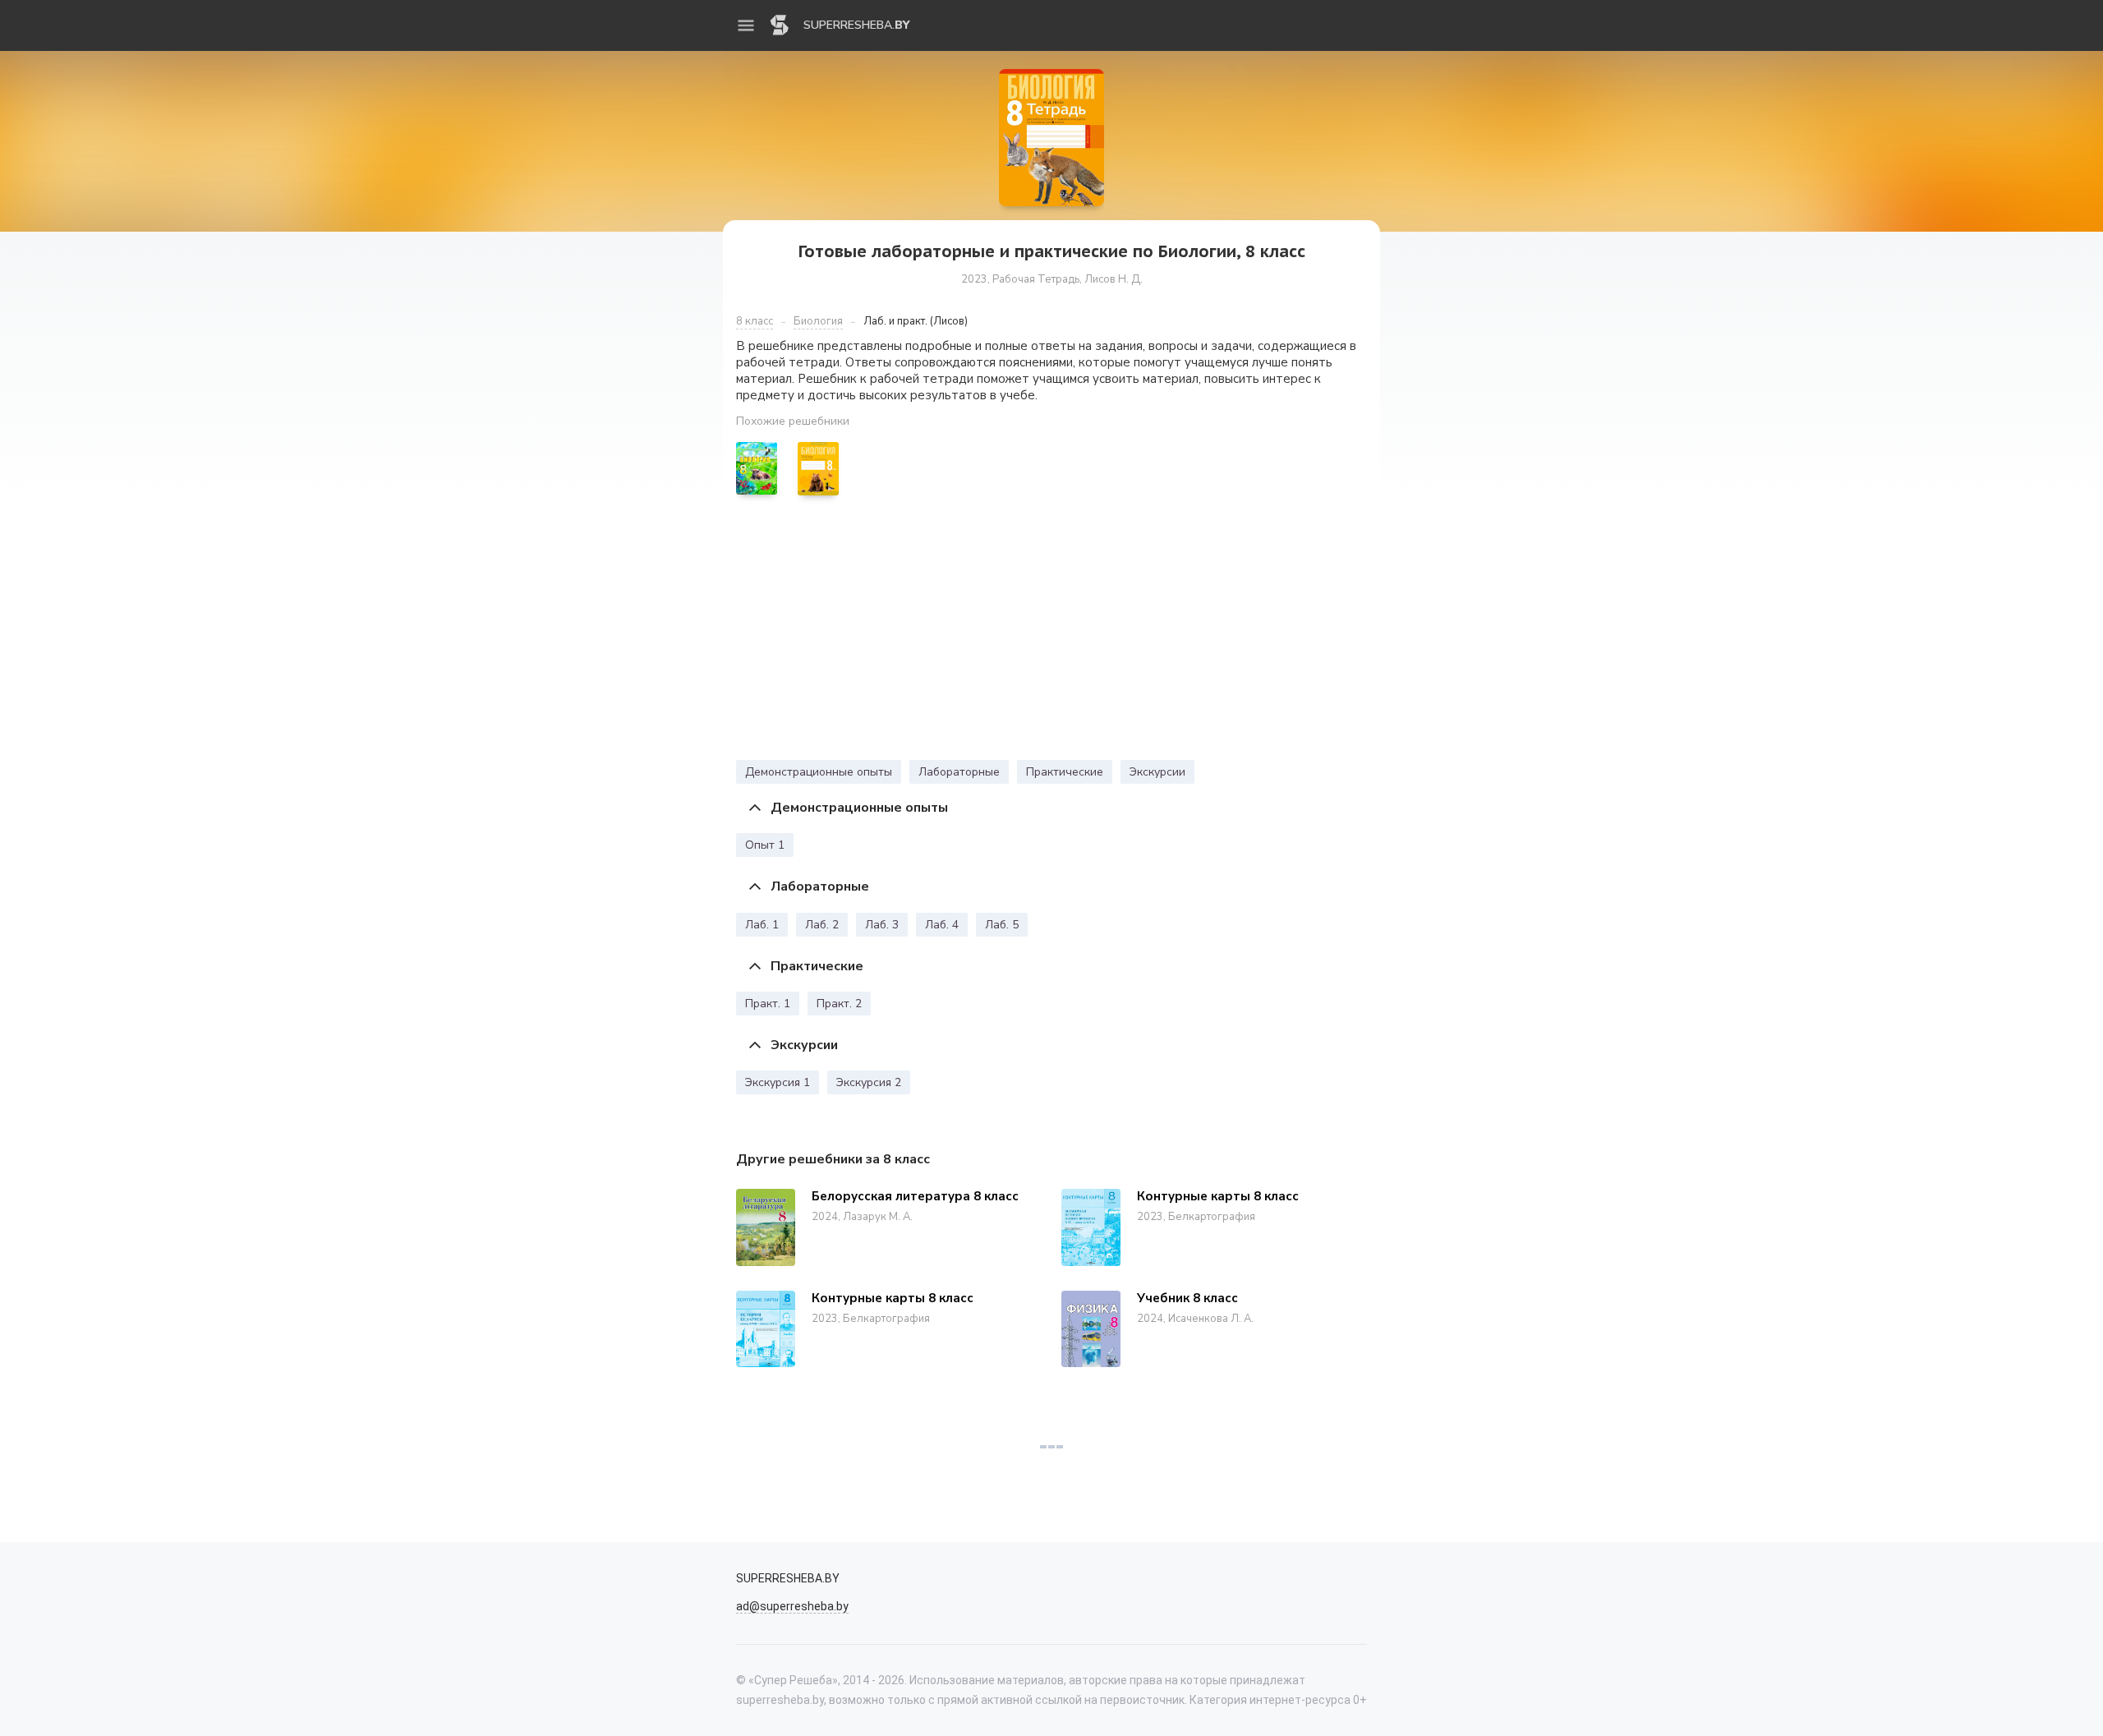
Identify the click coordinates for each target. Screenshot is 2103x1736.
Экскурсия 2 (869, 1082)
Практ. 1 (768, 1004)
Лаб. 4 (942, 925)
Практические (1065, 772)
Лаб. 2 (822, 925)
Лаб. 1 (762, 925)
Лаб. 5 (1002, 925)
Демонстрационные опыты (819, 772)
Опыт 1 (765, 845)
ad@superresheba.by (792, 1606)
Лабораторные (959, 772)
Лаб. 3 (882, 925)
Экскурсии (1157, 772)
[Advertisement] (1051, 632)
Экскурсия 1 (778, 1082)
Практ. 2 (839, 1004)
